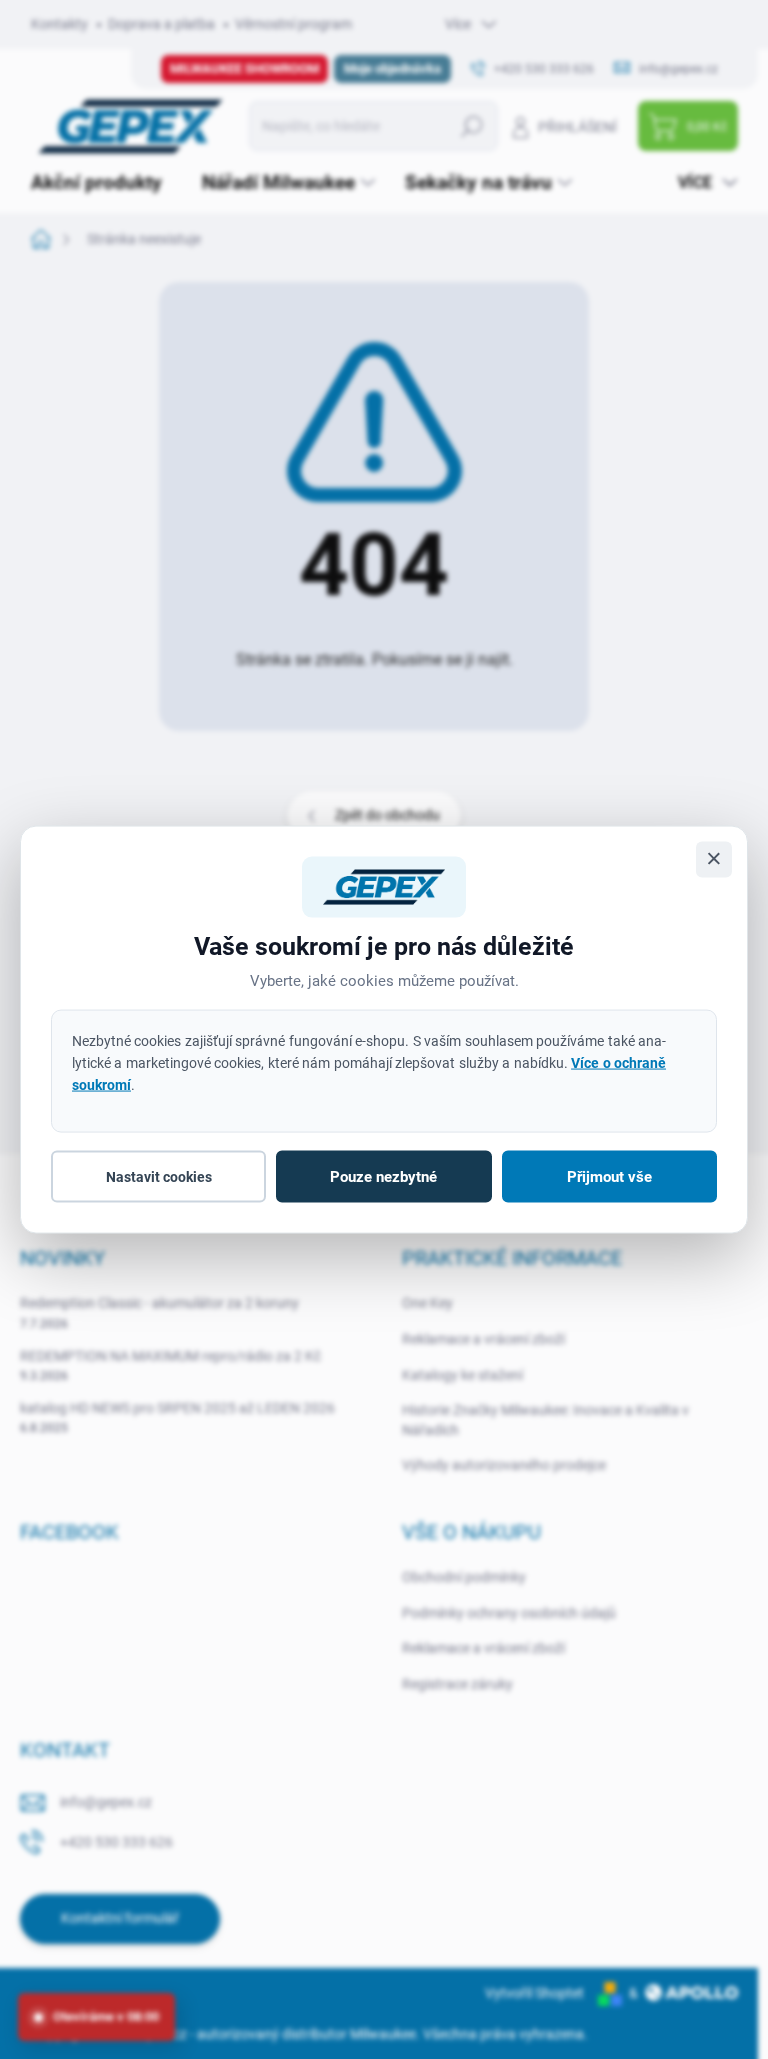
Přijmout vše (609, 1177)
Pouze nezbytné (383, 1177)
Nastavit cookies (159, 1177)
